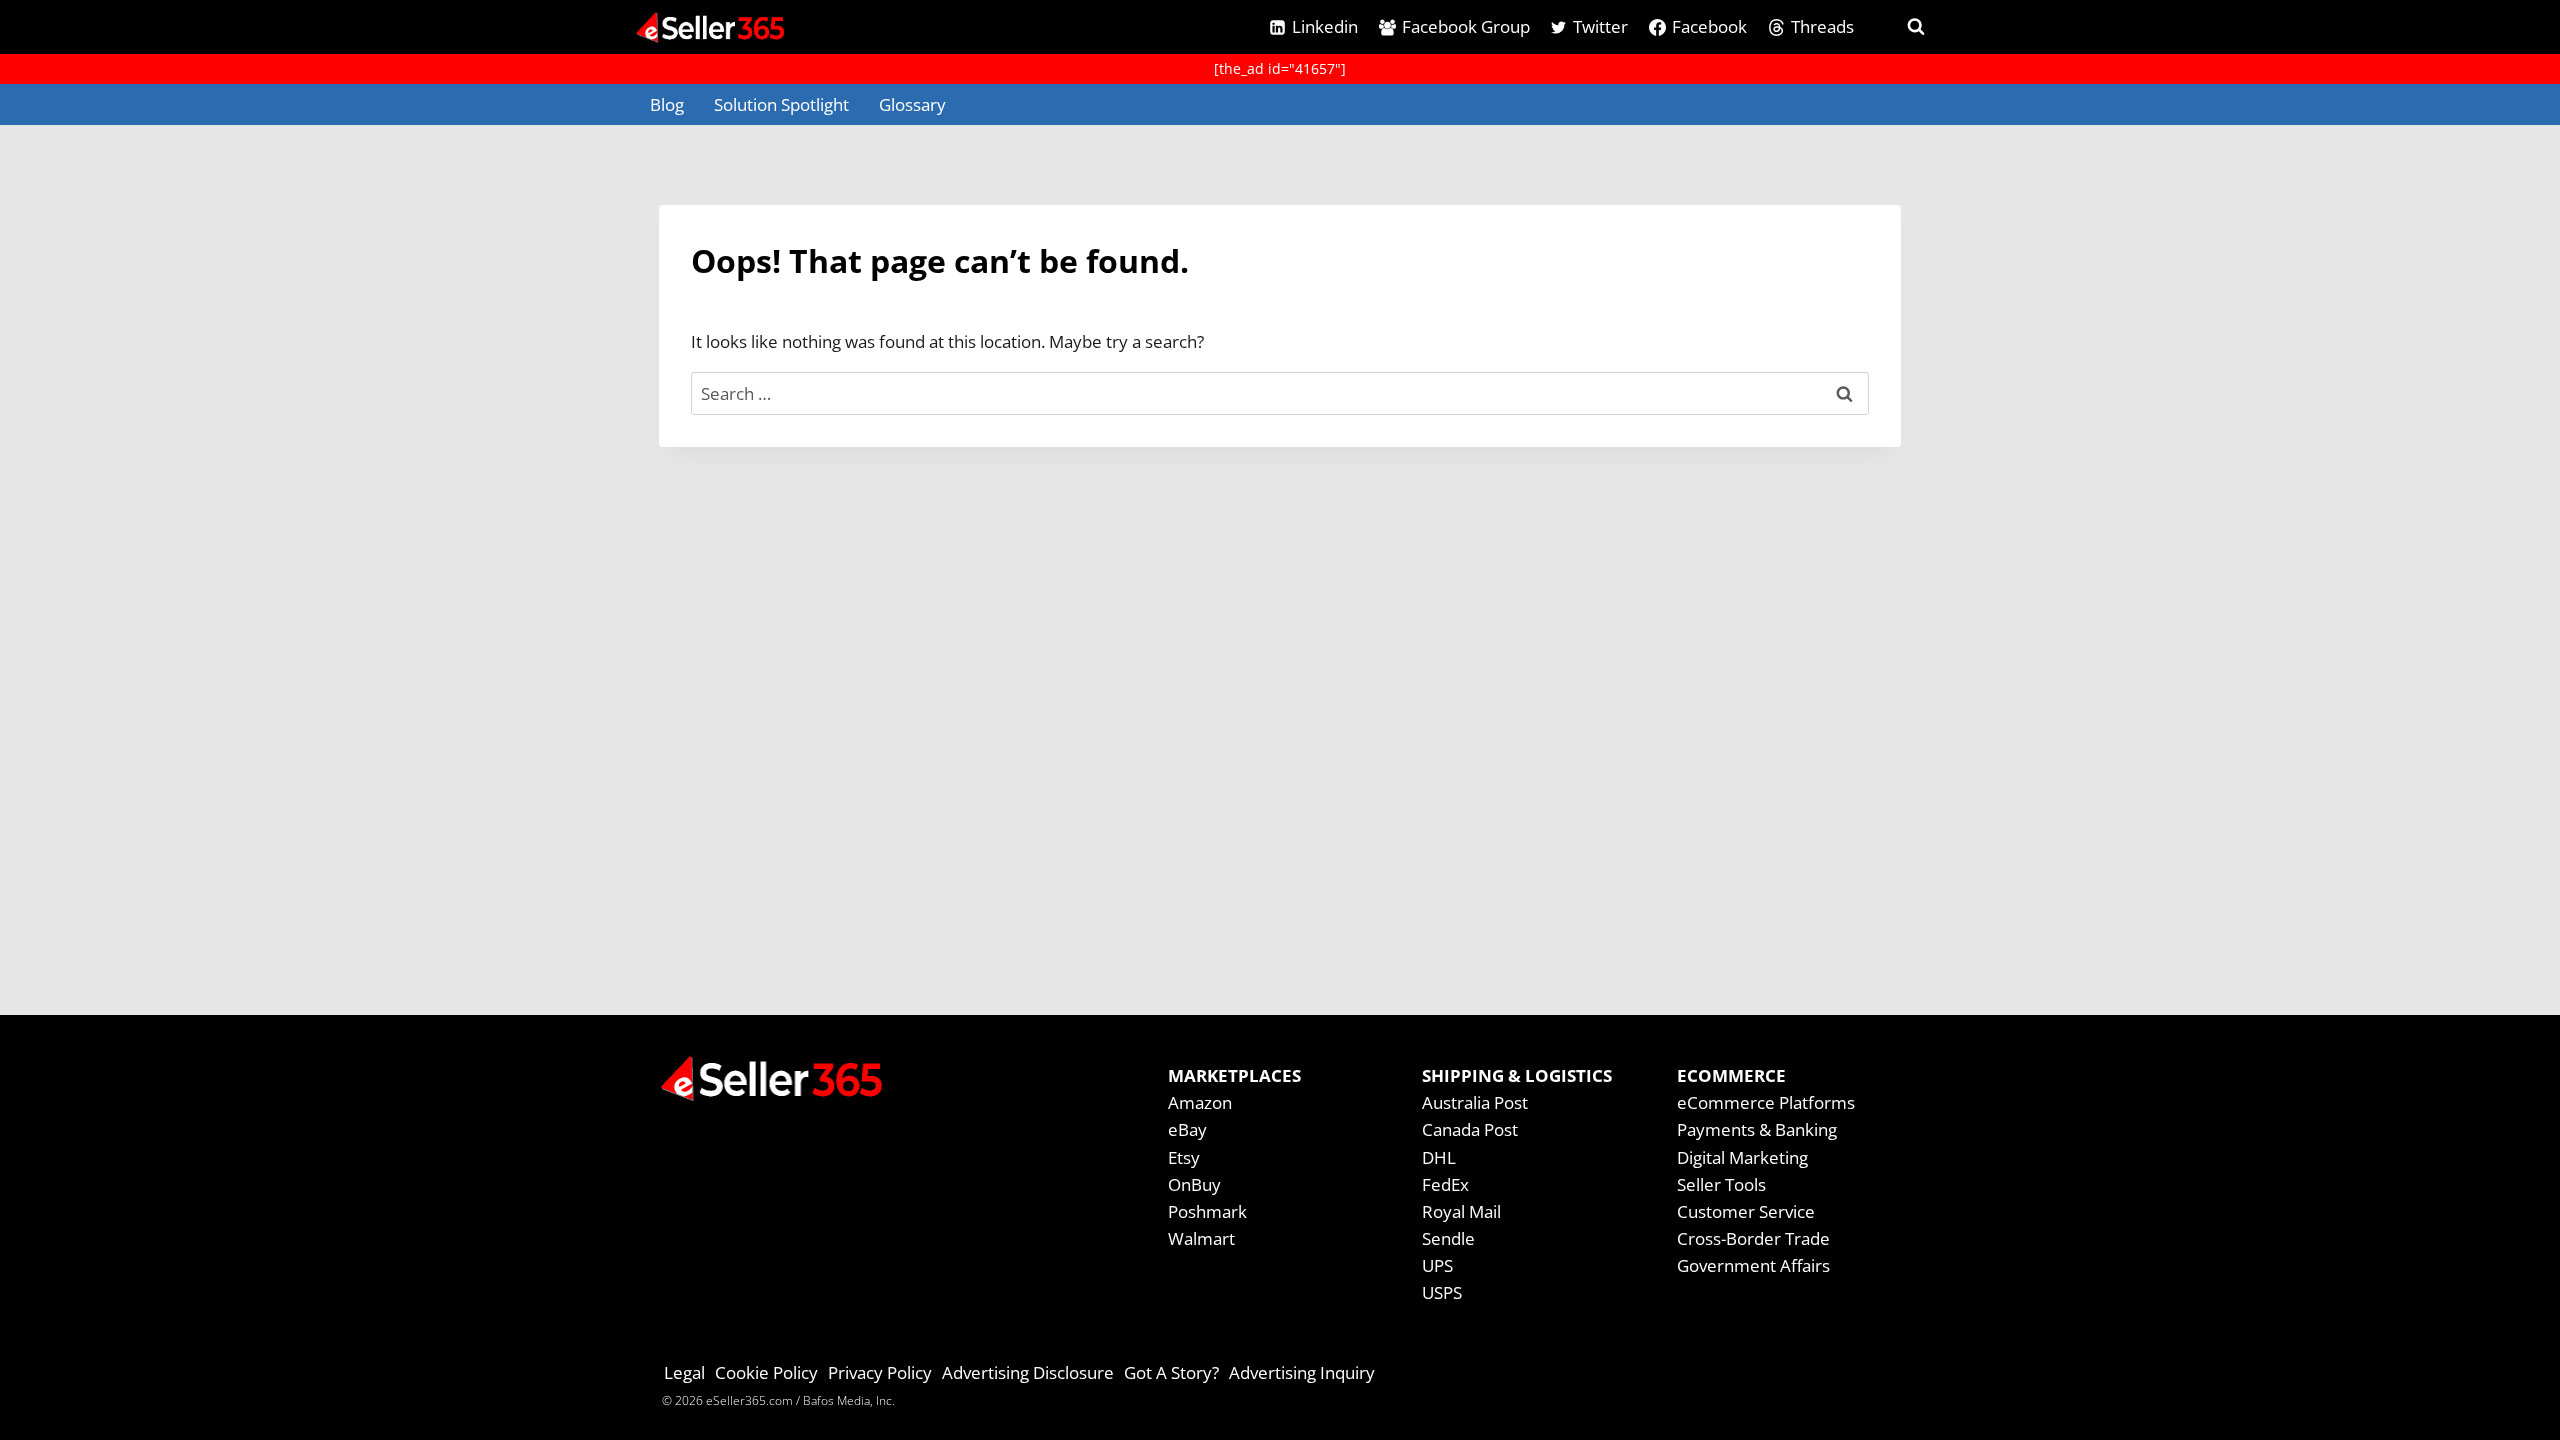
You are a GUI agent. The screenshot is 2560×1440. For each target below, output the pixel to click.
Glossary (912, 104)
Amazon (1200, 1102)
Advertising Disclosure (1028, 1372)
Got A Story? (1171, 1372)
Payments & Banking (1757, 1129)
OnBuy (1194, 1184)
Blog (667, 104)
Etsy (1184, 1157)
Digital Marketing (1742, 1157)
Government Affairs (1753, 1265)
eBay (1187, 1129)
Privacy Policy (880, 1372)
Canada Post (1470, 1129)
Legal (684, 1372)
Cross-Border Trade (1753, 1238)
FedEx (1445, 1184)
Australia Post (1475, 1102)
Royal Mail (1461, 1211)
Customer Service (1746, 1211)
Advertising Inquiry (1302, 1372)
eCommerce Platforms (1766, 1102)
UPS (1437, 1265)
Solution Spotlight (781, 104)
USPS (1442, 1292)
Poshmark (1207, 1211)
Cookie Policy (766, 1372)
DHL (1439, 1157)
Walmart (1201, 1238)
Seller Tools (1721, 1184)
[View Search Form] (1898, 27)
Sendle (1448, 1238)
